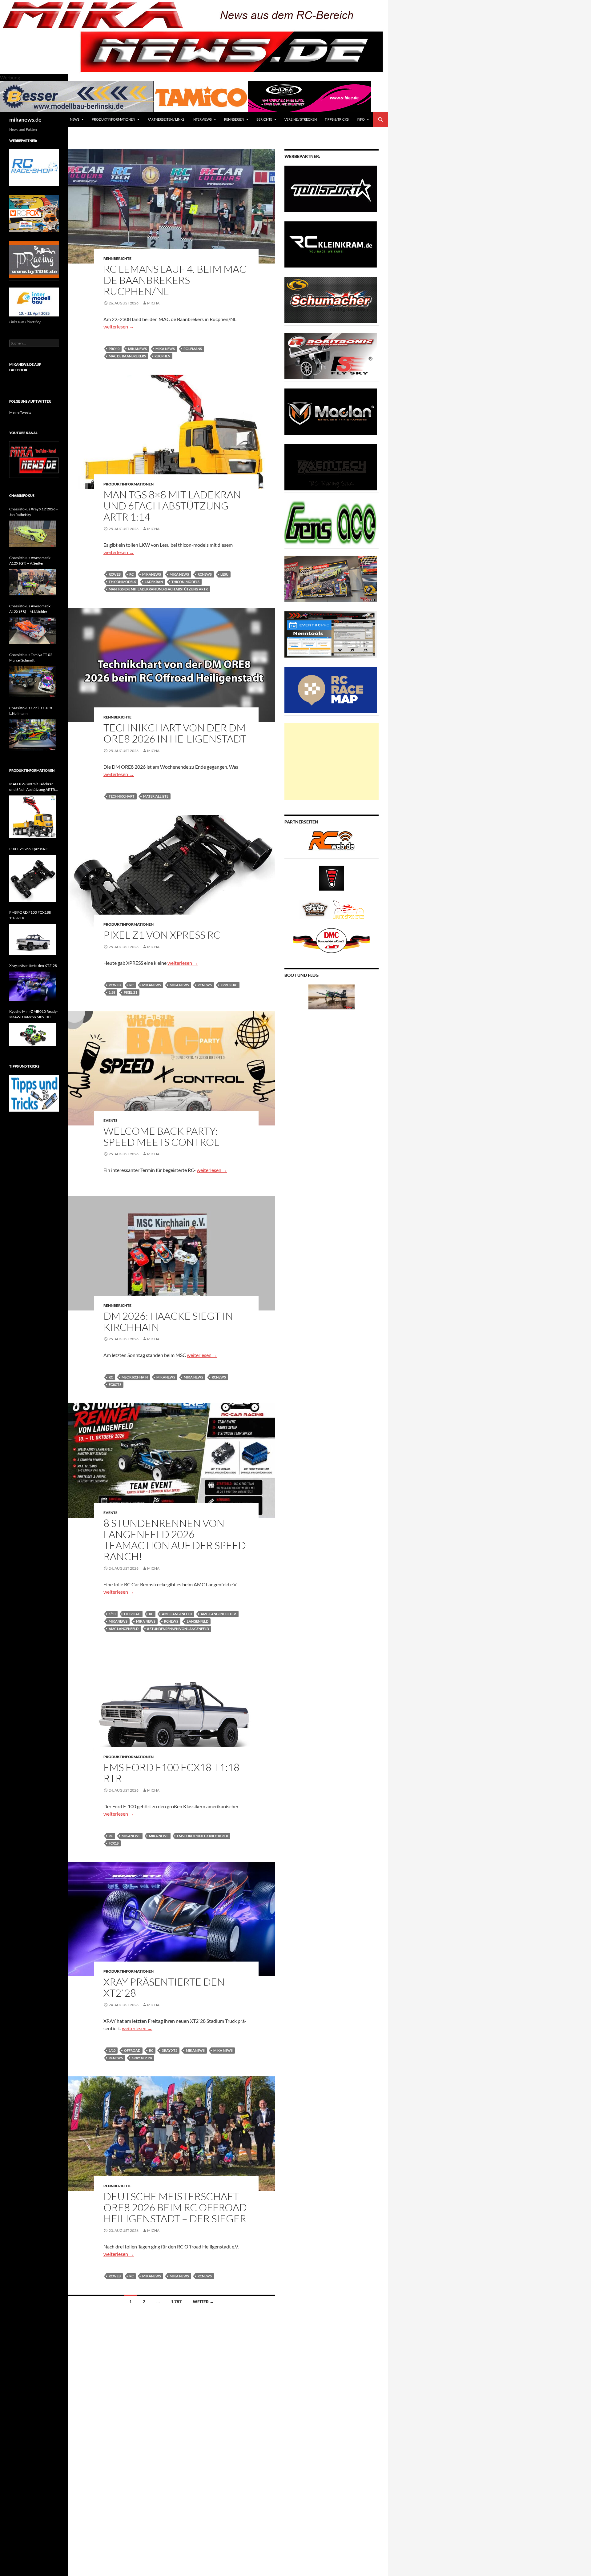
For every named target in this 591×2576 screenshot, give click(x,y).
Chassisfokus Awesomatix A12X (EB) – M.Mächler (30, 609)
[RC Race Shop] (34, 167)
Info (361, 119)
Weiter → (203, 2302)
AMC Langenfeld (124, 1629)
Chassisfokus (22, 495)
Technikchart (122, 796)
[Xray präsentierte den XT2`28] (33, 986)
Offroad (132, 1614)
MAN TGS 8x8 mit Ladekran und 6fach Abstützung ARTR (158, 589)
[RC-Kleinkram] (331, 244)
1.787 (176, 2302)
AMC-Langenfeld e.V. (219, 1614)
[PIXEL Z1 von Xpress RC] (33, 878)
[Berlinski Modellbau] (77, 96)
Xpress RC (229, 985)
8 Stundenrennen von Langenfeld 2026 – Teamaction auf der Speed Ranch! (175, 1540)
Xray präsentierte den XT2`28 (164, 1987)
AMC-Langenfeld (177, 1614)
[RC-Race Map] (331, 690)
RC (131, 574)
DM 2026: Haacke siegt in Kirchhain (168, 1321)
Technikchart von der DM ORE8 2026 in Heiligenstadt (175, 733)
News (75, 119)
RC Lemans (193, 349)
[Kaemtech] (331, 467)
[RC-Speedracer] (316, 909)
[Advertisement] (332, 761)
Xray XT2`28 (142, 2058)
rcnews (205, 574)
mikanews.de (25, 119)
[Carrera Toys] (331, 578)
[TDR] (34, 259)
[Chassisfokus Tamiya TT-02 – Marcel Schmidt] (33, 682)
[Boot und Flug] (332, 996)
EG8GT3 (115, 1385)
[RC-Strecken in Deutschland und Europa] (348, 909)
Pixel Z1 (131, 992)
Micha (153, 303)
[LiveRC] (332, 877)
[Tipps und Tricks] (34, 1093)
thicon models (122, 582)
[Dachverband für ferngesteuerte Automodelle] (332, 940)
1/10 (112, 1614)
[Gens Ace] (331, 523)
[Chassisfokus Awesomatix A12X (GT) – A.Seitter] (33, 582)
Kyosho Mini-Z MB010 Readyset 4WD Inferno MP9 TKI (34, 1014)
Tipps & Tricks (337, 119)
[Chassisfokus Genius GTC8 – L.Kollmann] (33, 735)
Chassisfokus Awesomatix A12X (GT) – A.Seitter (30, 560)
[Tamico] (201, 96)
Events (111, 1120)
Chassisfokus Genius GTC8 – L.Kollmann (32, 711)
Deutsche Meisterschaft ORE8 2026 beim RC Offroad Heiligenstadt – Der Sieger (175, 2207)
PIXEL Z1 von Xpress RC (162, 935)
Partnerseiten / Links (166, 119)
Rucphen (162, 356)
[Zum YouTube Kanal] (34, 459)
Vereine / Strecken (301, 119)
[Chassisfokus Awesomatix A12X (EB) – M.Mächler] (33, 631)
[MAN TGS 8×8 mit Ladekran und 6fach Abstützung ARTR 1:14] (33, 817)
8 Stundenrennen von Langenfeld (178, 1629)
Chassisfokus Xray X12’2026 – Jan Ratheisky (34, 512)
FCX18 (114, 1843)
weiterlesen (119, 326)
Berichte (264, 119)
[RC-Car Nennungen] (331, 634)
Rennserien (234, 119)
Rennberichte (117, 258)
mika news (165, 349)
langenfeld (198, 1621)
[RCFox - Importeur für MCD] (34, 213)
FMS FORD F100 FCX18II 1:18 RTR (171, 1773)
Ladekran (154, 582)
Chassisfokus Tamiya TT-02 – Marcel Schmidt (32, 657)
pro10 (114, 349)
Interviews (202, 119)
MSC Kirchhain (135, 1377)
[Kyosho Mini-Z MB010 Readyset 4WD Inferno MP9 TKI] (33, 1035)
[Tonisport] (331, 188)
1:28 (112, 992)
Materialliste (156, 796)
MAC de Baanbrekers (127, 356)
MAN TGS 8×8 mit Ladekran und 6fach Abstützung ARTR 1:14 (172, 506)
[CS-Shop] (331, 300)
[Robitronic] (331, 355)
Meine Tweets (20, 412)
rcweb (115, 574)
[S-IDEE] (310, 96)
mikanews (137, 349)
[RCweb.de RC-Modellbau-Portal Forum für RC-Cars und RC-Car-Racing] (332, 843)
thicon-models (185, 582)
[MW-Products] (331, 411)
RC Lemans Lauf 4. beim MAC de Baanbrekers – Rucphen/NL (175, 280)
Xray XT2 (170, 2050)
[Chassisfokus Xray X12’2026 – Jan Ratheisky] (33, 534)
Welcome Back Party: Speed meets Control (161, 1136)
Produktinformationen (113, 119)
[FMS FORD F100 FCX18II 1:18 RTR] (33, 939)
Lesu (224, 574)
